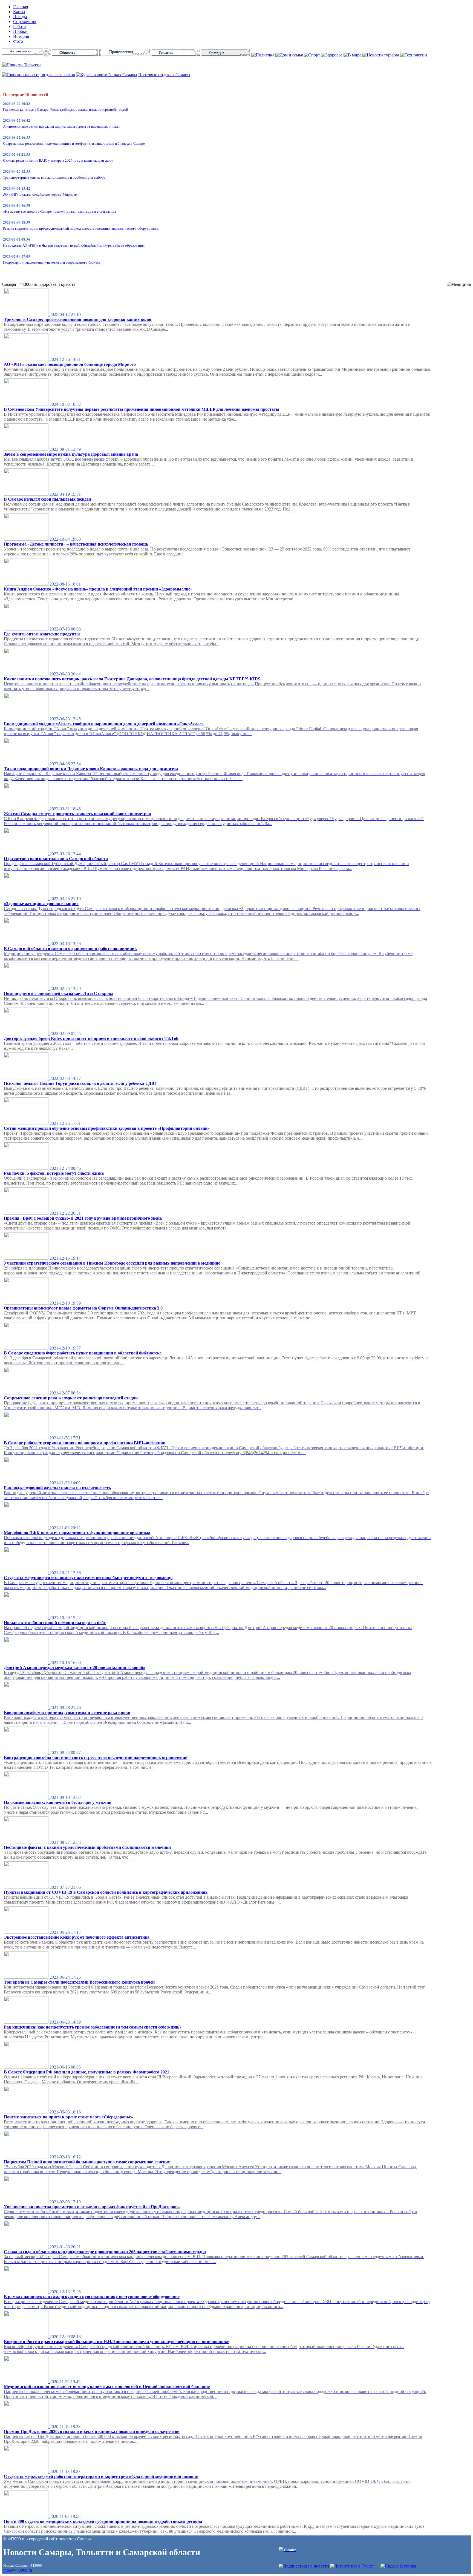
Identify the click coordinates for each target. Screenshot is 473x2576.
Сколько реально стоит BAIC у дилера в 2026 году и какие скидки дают (58, 160)
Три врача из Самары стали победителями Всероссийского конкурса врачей (79, 1982)
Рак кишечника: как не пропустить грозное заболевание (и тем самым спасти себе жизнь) (92, 2027)
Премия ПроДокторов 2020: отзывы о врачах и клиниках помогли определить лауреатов (92, 2431)
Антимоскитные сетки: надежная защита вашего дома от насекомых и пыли (61, 126)
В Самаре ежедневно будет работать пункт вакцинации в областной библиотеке (83, 1353)
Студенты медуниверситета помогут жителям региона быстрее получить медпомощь (88, 1578)
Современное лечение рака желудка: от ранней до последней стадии (71, 1398)
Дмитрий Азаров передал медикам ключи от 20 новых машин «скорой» (75, 1668)
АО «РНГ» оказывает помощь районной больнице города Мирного (70, 364)
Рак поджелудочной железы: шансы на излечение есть (57, 1488)
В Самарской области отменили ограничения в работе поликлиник (70, 948)
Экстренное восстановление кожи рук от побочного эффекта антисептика (77, 1937)
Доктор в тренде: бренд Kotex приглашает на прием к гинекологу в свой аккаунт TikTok (91, 1038)
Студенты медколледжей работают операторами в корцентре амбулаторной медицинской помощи (101, 2476)
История (21, 36)
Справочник (25, 22)
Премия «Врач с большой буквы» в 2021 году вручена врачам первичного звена (83, 1218)
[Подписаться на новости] (304, 2566)
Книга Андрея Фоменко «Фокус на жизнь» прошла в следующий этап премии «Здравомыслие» (98, 589)
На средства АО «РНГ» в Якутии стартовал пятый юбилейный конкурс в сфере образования (74, 245)
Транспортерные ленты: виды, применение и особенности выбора (54, 177)
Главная (21, 7)
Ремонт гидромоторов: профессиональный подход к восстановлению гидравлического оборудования (81, 228)
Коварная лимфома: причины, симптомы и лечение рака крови (67, 1712)
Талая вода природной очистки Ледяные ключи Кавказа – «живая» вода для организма (91, 769)
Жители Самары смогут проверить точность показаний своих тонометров (77, 814)
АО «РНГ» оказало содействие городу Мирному (40, 194)
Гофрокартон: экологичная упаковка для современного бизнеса (52, 262)
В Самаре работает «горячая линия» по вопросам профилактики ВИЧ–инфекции (85, 1443)
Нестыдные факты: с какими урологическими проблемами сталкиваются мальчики (87, 1847)
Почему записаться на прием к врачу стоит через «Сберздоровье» (68, 2117)
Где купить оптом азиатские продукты (42, 634)
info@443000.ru (18, 2570)
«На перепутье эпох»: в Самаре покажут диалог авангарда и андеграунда (60, 211)
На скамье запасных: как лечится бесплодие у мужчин (58, 1802)
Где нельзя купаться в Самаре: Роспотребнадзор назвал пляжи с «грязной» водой (66, 109)
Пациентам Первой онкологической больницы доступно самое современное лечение (87, 2162)
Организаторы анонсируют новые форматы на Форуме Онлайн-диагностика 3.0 (83, 1308)
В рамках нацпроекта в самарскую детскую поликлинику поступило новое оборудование (92, 2297)
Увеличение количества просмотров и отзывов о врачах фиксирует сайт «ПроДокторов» (92, 2207)
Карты (19, 12)
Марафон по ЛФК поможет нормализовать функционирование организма (77, 1533)
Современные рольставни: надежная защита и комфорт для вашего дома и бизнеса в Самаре (74, 143)
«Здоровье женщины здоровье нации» (41, 904)
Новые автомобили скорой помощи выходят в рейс (55, 1623)
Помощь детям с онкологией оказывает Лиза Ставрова (59, 993)
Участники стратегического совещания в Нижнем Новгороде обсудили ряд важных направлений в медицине (112, 1263)
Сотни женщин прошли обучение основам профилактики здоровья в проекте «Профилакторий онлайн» (107, 1128)
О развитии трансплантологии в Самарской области (56, 859)
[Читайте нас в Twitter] (352, 2566)
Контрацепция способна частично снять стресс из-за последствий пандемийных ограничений (96, 1757)
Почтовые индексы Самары (164, 75)
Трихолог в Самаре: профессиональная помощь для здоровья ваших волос (78, 319)
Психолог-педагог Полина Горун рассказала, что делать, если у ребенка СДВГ (80, 1083)
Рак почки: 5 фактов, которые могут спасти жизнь (54, 1173)
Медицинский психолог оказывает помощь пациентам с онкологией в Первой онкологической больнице (107, 2387)
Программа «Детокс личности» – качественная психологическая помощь (76, 544)
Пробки (20, 31)
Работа (19, 26)
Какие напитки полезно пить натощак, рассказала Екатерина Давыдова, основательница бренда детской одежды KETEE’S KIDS (132, 679)
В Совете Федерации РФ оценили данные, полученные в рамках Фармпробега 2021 (86, 2072)
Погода (20, 17)
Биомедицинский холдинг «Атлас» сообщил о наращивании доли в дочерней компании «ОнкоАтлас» (104, 724)
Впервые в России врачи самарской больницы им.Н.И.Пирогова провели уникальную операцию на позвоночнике (116, 2342)
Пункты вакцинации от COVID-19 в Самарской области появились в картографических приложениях (106, 1892)
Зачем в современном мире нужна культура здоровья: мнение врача (71, 454)
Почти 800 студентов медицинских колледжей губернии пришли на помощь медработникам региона (103, 2521)
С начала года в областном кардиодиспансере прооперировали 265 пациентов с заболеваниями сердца (105, 2252)
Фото (18, 41)
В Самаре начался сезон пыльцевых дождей (47, 499)
